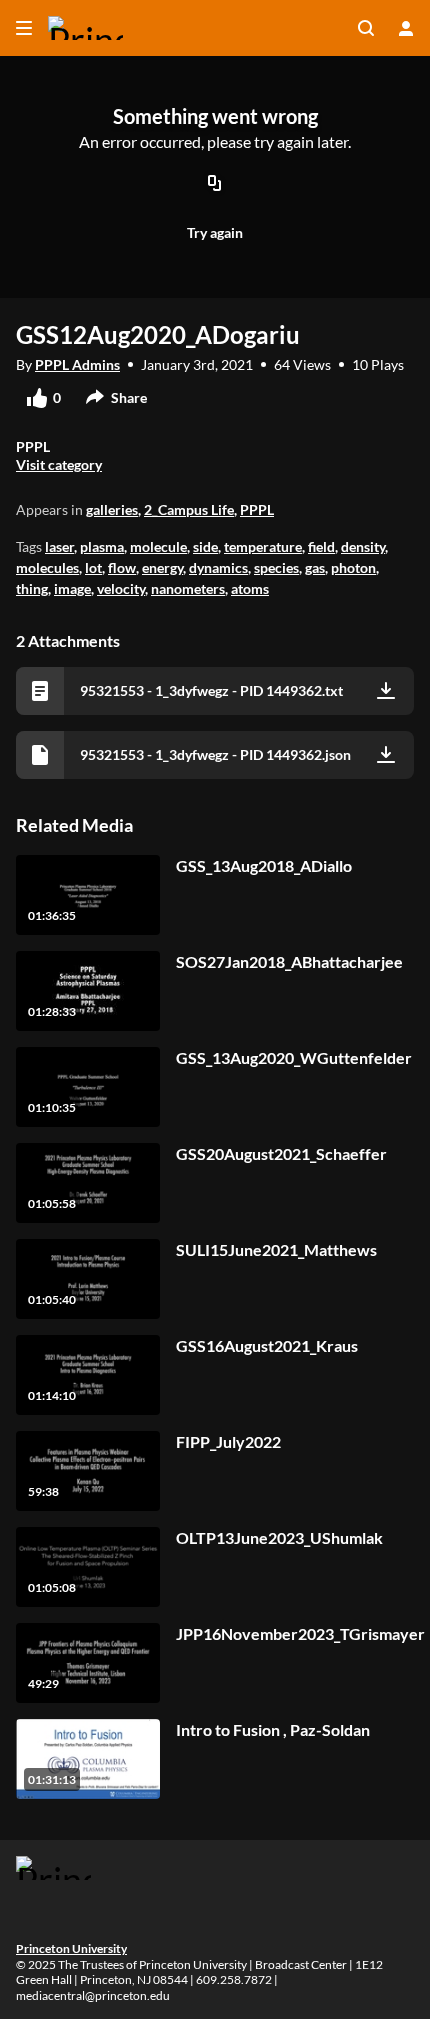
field (321, 546)
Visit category (59, 464)
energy (162, 567)
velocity (121, 588)
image (72, 588)
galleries (112, 509)
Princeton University (71, 1948)
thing (32, 588)
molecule (158, 546)
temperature (263, 546)
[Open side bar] (24, 28)
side (205, 546)
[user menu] (406, 28)
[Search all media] (366, 28)
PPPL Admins (77, 364)
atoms (250, 588)
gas (315, 567)
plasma (102, 546)
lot (93, 567)
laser (59, 546)
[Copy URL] (215, 185)
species (276, 567)
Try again (215, 232)
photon (353, 567)
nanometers (188, 588)
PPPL (257, 509)
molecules (47, 567)
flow (122, 567)
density (363, 546)
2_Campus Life (189, 509)
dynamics (218, 567)
